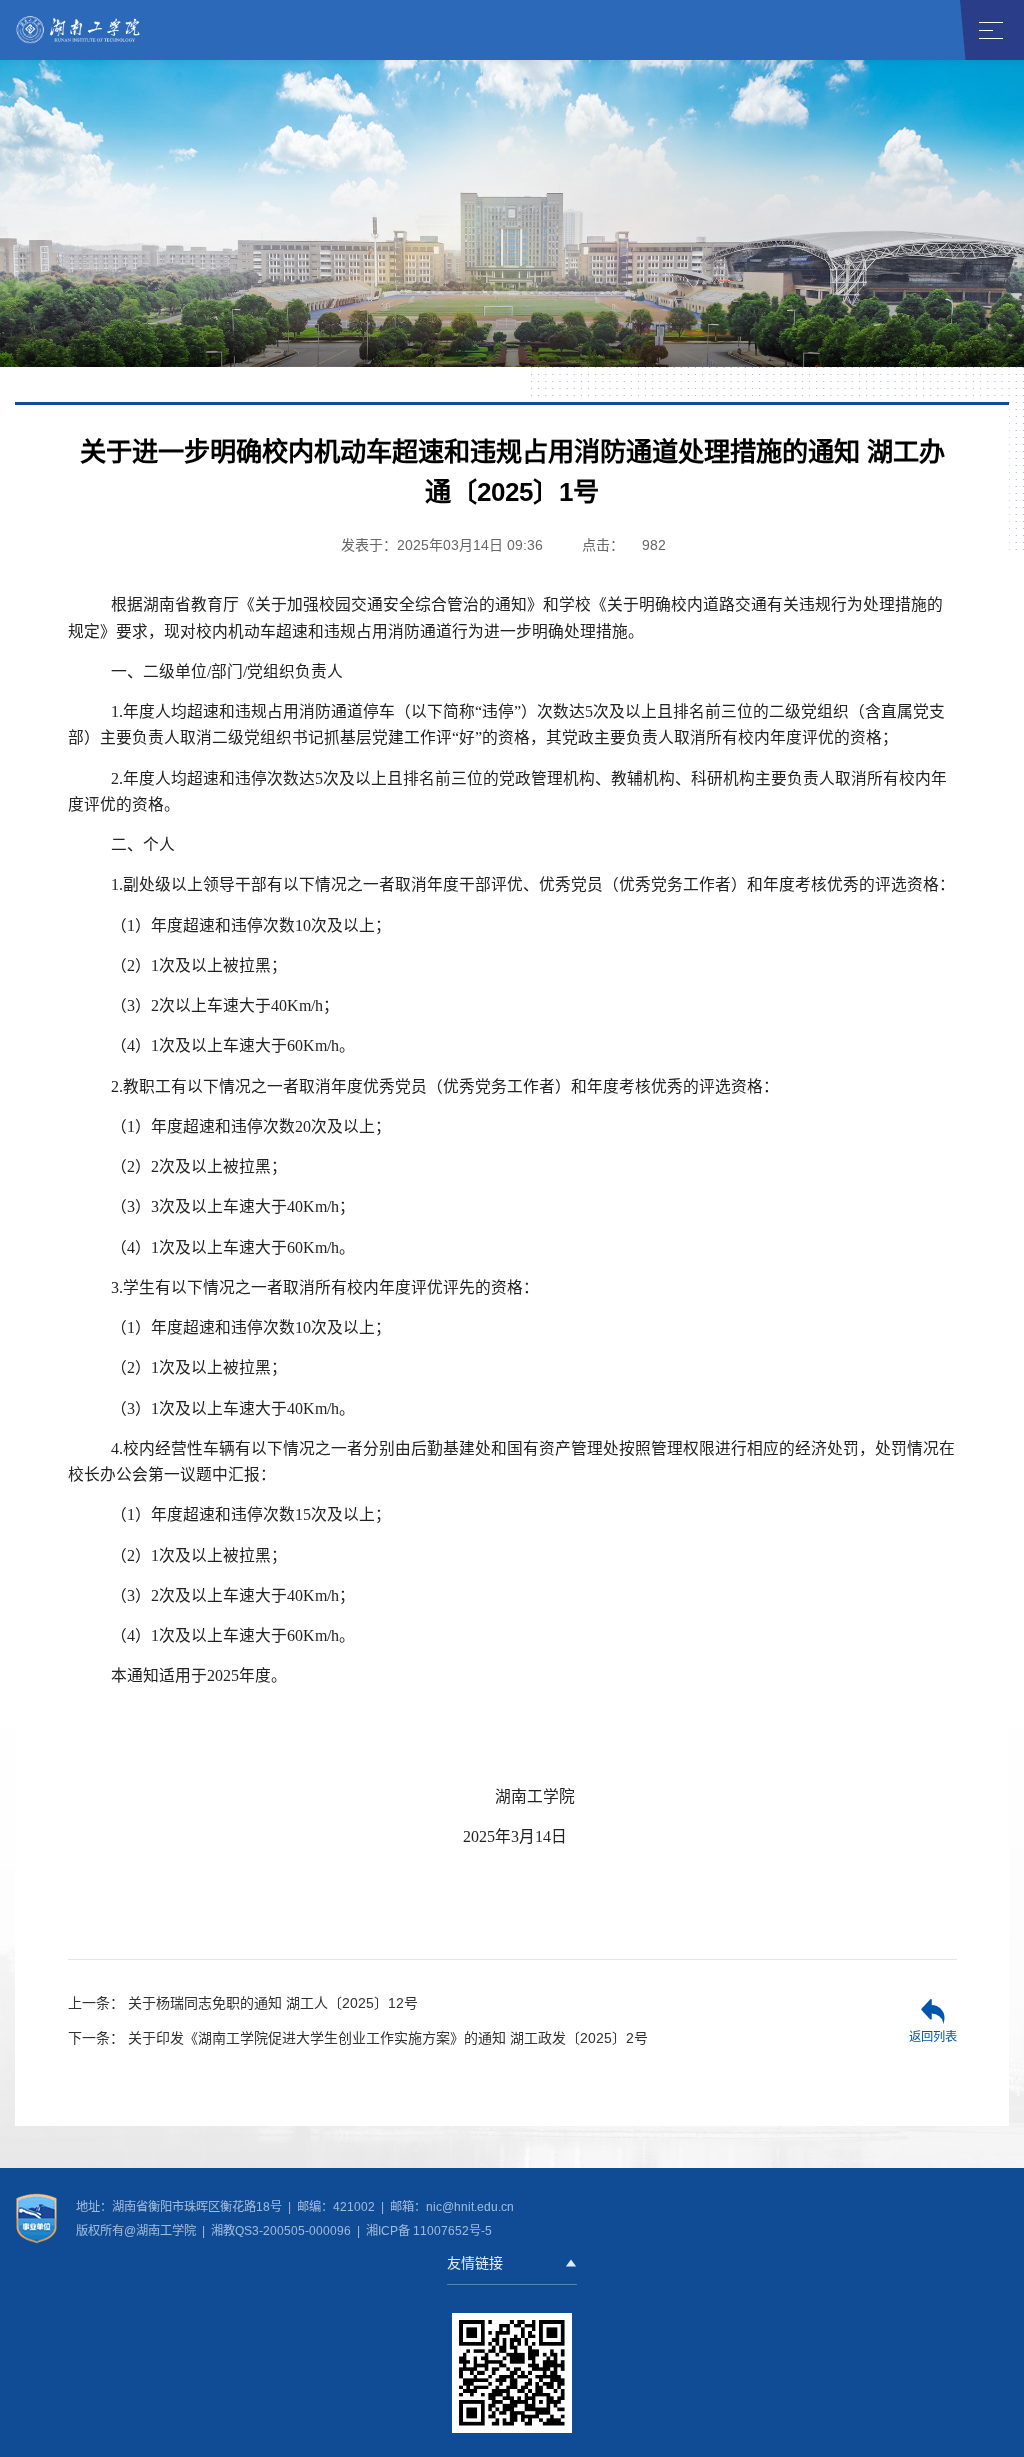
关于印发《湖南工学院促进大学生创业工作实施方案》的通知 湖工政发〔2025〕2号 (358, 2038)
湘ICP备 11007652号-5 (427, 2231)
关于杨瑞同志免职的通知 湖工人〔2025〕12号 (243, 2003)
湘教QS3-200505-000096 (282, 2231)
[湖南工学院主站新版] (79, 29)
